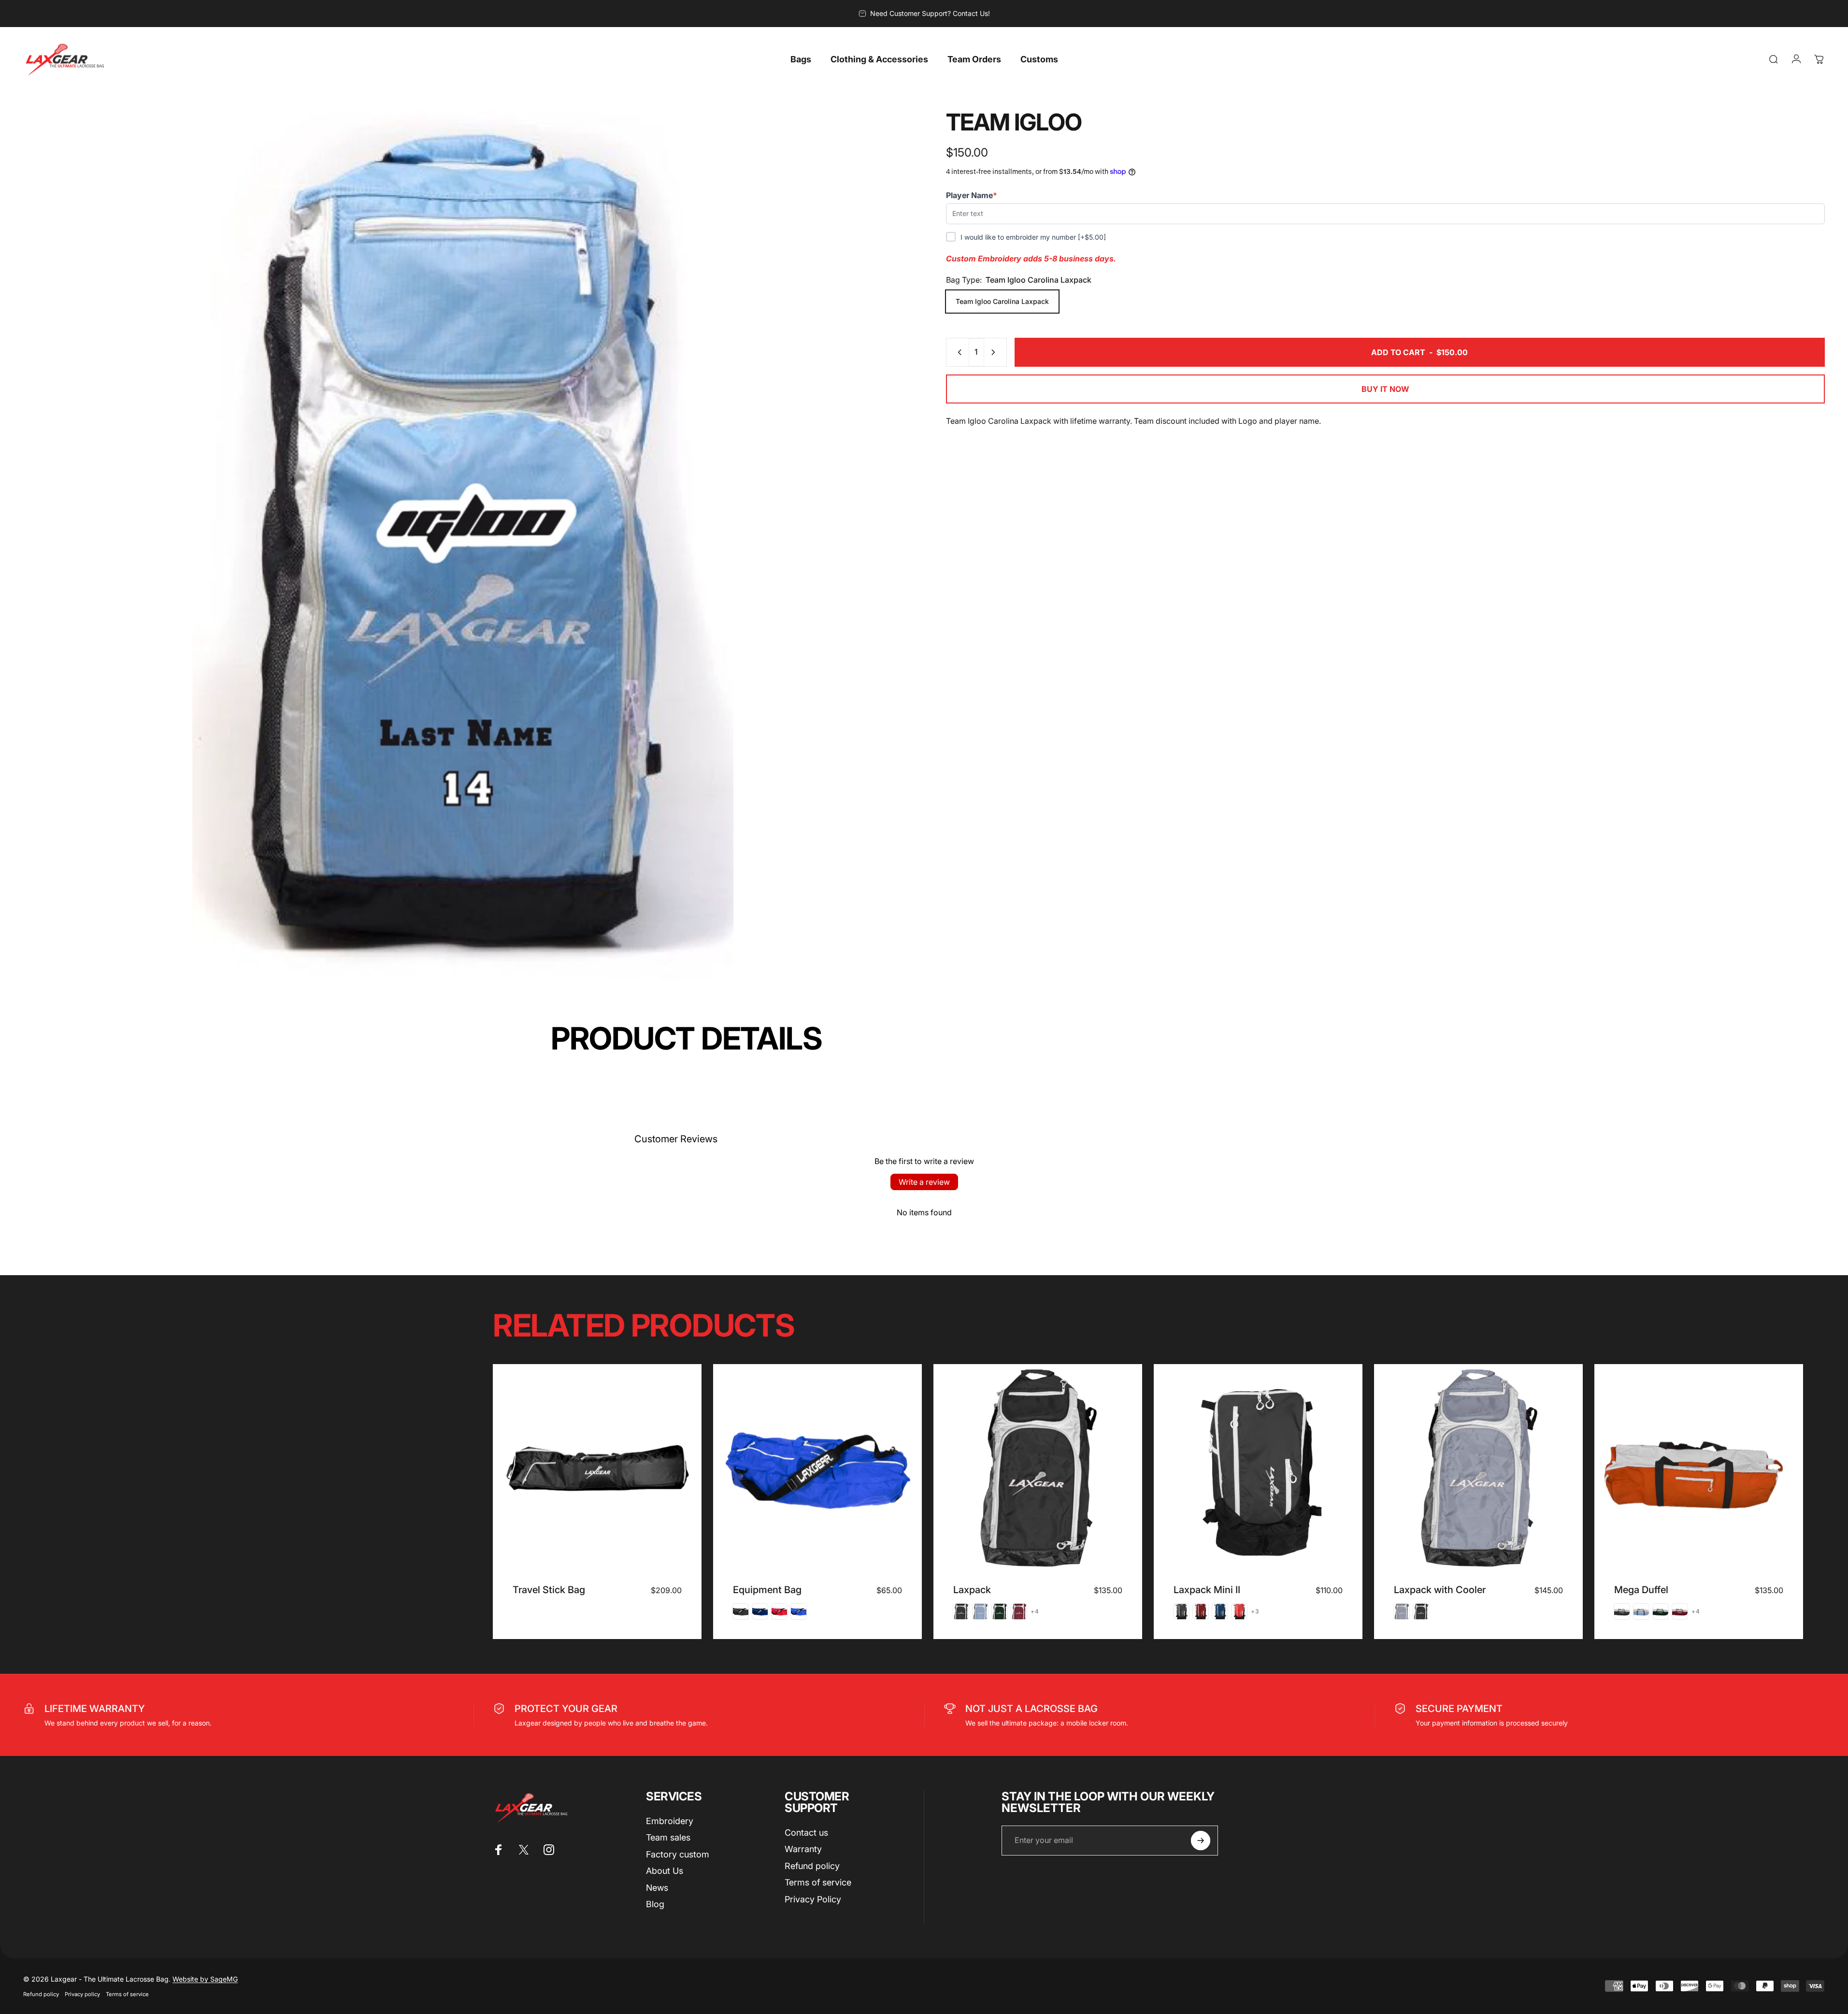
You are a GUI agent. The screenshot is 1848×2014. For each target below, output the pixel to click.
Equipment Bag (767, 1590)
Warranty (803, 1849)
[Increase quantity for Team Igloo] (995, 352)
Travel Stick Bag (549, 1590)
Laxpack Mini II (1207, 1590)
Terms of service (818, 1882)
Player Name (972, 195)
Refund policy (812, 1866)
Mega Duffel (1641, 1590)
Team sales (668, 1837)
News (657, 1888)
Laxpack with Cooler (1440, 1590)
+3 (1255, 1611)
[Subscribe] (1201, 1841)
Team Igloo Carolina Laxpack (1002, 301)
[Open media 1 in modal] (463, 550)
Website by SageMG (205, 1979)
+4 (1035, 1611)
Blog (655, 1904)
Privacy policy (82, 1994)
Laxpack (972, 1590)
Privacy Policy (813, 1899)
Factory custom (678, 1854)
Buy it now (1385, 389)
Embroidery (670, 1821)
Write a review (924, 1182)
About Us (665, 1871)
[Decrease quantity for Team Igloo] (958, 352)
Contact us (806, 1833)
